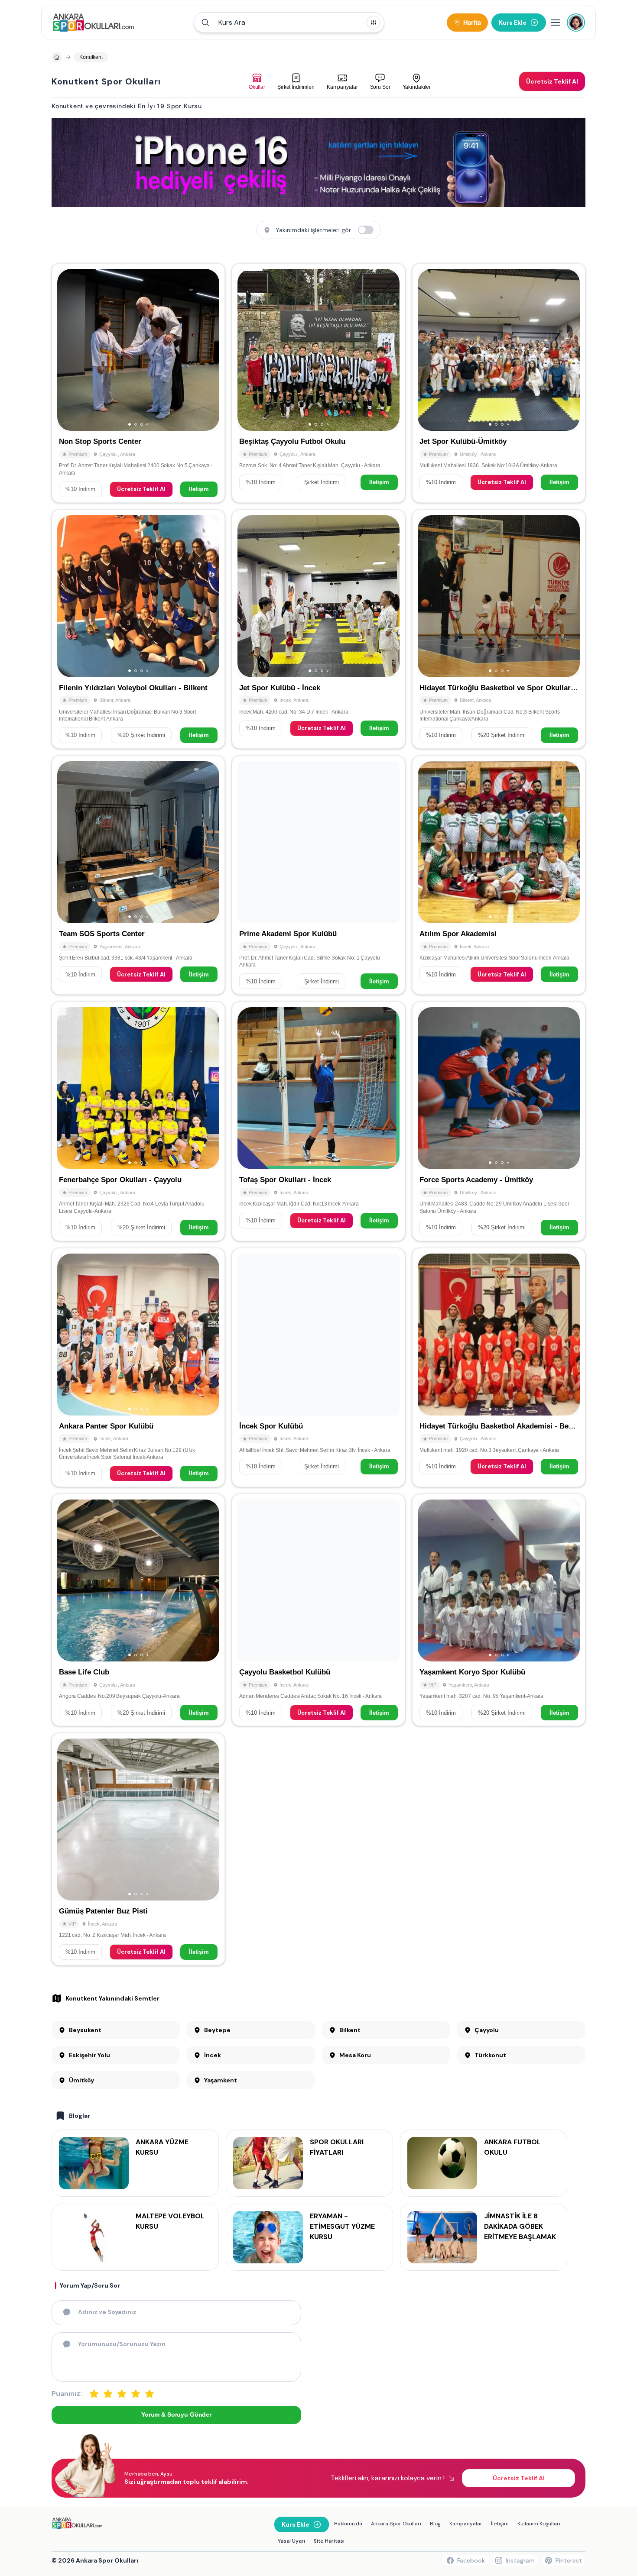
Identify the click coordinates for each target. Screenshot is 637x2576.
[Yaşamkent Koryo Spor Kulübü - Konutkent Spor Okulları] (499, 1610)
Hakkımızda (348, 2524)
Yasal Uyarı (291, 2541)
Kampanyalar (466, 2524)
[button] (289, 23)
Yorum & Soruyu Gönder (176, 2414)
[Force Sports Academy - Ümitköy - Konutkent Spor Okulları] (499, 1121)
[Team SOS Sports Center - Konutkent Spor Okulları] (138, 875)
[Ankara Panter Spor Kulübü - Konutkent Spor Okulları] (138, 1367)
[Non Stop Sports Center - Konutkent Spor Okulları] (138, 383)
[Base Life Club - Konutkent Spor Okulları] (138, 1610)
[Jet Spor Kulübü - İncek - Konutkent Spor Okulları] (318, 629)
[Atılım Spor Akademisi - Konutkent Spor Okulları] (499, 875)
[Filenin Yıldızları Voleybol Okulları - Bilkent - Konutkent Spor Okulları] (138, 629)
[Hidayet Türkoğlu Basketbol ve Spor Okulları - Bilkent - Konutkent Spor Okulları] (499, 629)
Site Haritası (329, 2541)
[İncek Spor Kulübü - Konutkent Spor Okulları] (318, 1367)
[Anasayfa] (57, 57)
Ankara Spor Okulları (396, 2524)
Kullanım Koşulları (539, 2524)
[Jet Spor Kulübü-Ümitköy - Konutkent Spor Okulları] (499, 383)
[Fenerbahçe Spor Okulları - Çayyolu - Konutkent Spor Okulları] (138, 1121)
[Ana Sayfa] (93, 23)
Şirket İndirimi (322, 482)
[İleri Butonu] (68, 350)
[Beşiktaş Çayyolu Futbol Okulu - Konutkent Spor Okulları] (318, 383)
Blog (435, 2524)
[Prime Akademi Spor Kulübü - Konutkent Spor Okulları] (318, 875)
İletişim (199, 489)
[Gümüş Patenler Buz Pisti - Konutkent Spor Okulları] (138, 1849)
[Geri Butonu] (209, 350)
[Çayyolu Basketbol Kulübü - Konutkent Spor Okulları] (318, 1610)
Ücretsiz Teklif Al (141, 489)
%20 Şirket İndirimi (141, 735)
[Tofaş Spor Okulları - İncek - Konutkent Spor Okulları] (318, 1121)
